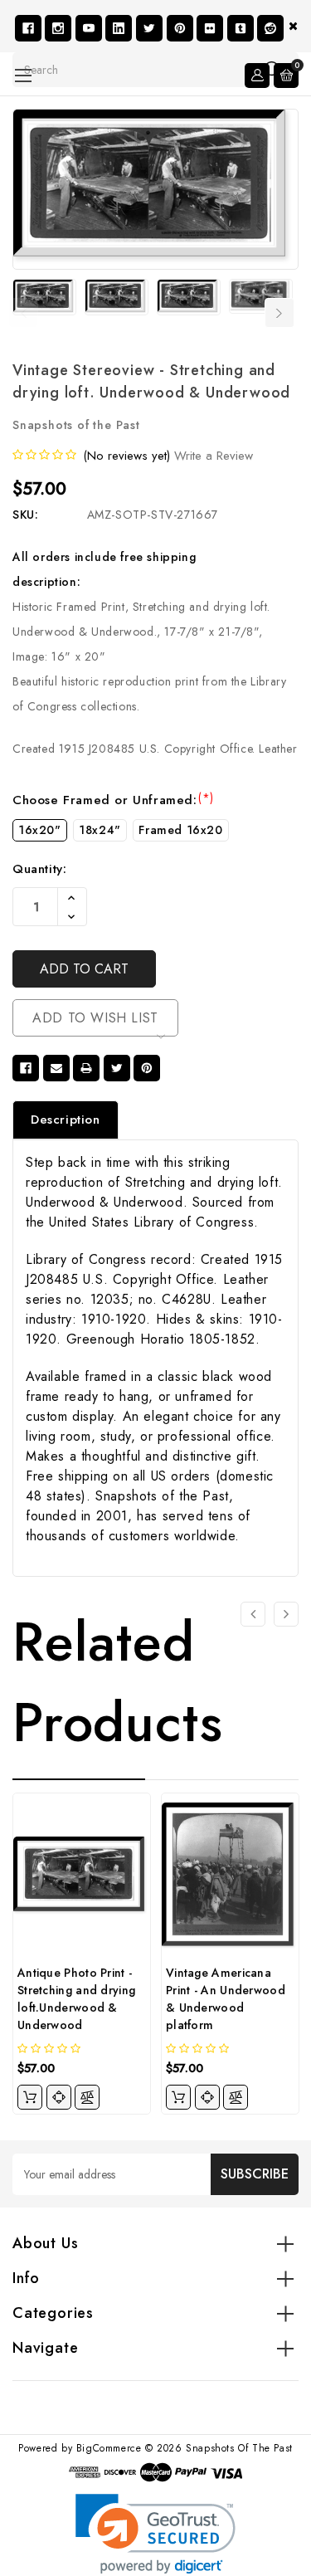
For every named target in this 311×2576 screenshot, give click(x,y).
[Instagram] (58, 28)
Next (279, 313)
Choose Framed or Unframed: (113, 800)
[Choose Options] (30, 2097)
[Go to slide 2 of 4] (286, 1614)
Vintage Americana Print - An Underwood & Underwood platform (226, 1999)
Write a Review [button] (214, 456)
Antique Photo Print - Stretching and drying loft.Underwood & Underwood (76, 1999)
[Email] (56, 1068)
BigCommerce (109, 2448)
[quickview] (59, 2097)
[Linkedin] (119, 28)
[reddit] (270, 28)
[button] (155, 2534)
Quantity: (39, 869)
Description (66, 1120)
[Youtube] (89, 28)
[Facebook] (28, 28)
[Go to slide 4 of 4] (253, 1614)
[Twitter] (149, 28)
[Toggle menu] (23, 75)
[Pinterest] (180, 28)
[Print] (86, 1068)
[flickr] (210, 28)
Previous (23, 313)
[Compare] (87, 2097)
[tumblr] (241, 28)
